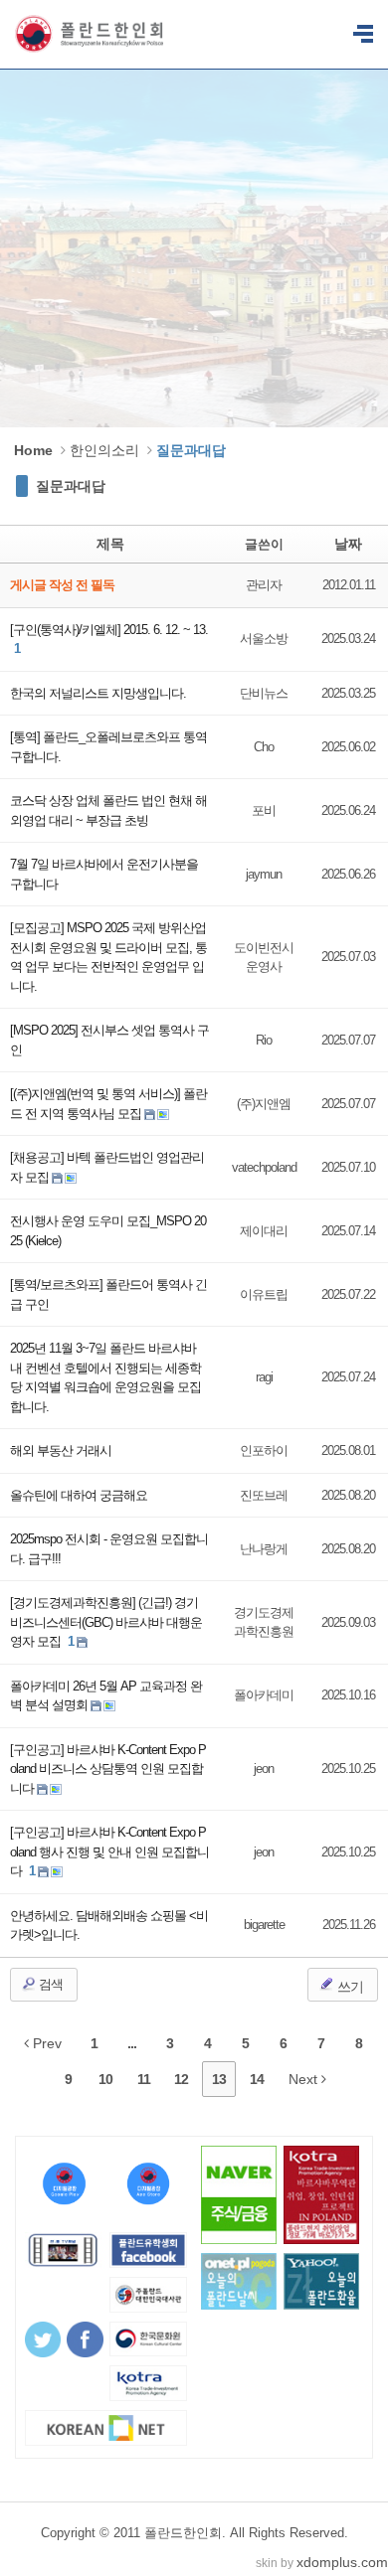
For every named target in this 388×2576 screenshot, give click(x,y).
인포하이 (264, 1450)
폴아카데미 (264, 1695)
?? (363, 35)
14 (257, 2079)
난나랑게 (264, 1549)
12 (181, 2079)
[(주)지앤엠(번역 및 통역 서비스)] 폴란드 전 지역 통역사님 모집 (108, 1104)
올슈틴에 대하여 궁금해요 (79, 1495)
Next (305, 2079)
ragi (264, 1377)
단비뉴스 (264, 693)
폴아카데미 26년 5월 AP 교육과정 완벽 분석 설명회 (106, 1696)
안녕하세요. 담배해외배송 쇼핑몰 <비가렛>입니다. (109, 1926)
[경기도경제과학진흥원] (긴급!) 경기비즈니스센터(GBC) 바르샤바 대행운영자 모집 (106, 1622)
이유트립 (264, 1294)
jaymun (264, 874)
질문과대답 (71, 486)
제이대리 (264, 1231)
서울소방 (264, 639)
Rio (264, 1040)
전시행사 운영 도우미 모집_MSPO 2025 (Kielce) (108, 1231)
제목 (110, 544)
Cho (264, 747)
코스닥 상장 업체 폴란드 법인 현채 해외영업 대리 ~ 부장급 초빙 (108, 810)
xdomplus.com (342, 2562)
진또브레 (264, 1495)
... (132, 2043)
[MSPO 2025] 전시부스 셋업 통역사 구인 (109, 1040)
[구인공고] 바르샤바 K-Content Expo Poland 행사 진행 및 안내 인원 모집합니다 (109, 1851)
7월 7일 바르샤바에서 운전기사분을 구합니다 (104, 874)
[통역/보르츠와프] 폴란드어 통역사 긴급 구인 (108, 1294)
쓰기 (349, 1987)
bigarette (264, 1925)
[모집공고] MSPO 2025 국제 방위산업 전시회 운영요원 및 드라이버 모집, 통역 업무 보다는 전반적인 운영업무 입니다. (108, 957)
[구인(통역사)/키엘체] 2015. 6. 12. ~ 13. (109, 630)
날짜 (348, 544)
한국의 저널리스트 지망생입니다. (98, 693)
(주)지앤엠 (264, 1104)
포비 (264, 810)
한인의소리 (104, 450)
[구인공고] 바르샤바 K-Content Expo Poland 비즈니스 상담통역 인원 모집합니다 (108, 1769)
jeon (264, 1769)
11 (144, 2079)
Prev (45, 2043)
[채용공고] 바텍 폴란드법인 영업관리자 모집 (107, 1167)
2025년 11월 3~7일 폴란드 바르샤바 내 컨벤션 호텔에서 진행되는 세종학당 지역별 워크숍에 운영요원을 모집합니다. (105, 1377)
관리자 (264, 585)
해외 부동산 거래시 (61, 1450)
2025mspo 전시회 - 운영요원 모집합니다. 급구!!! (109, 1549)
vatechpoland (264, 1167)
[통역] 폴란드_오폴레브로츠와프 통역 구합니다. (108, 747)
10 (105, 2079)
